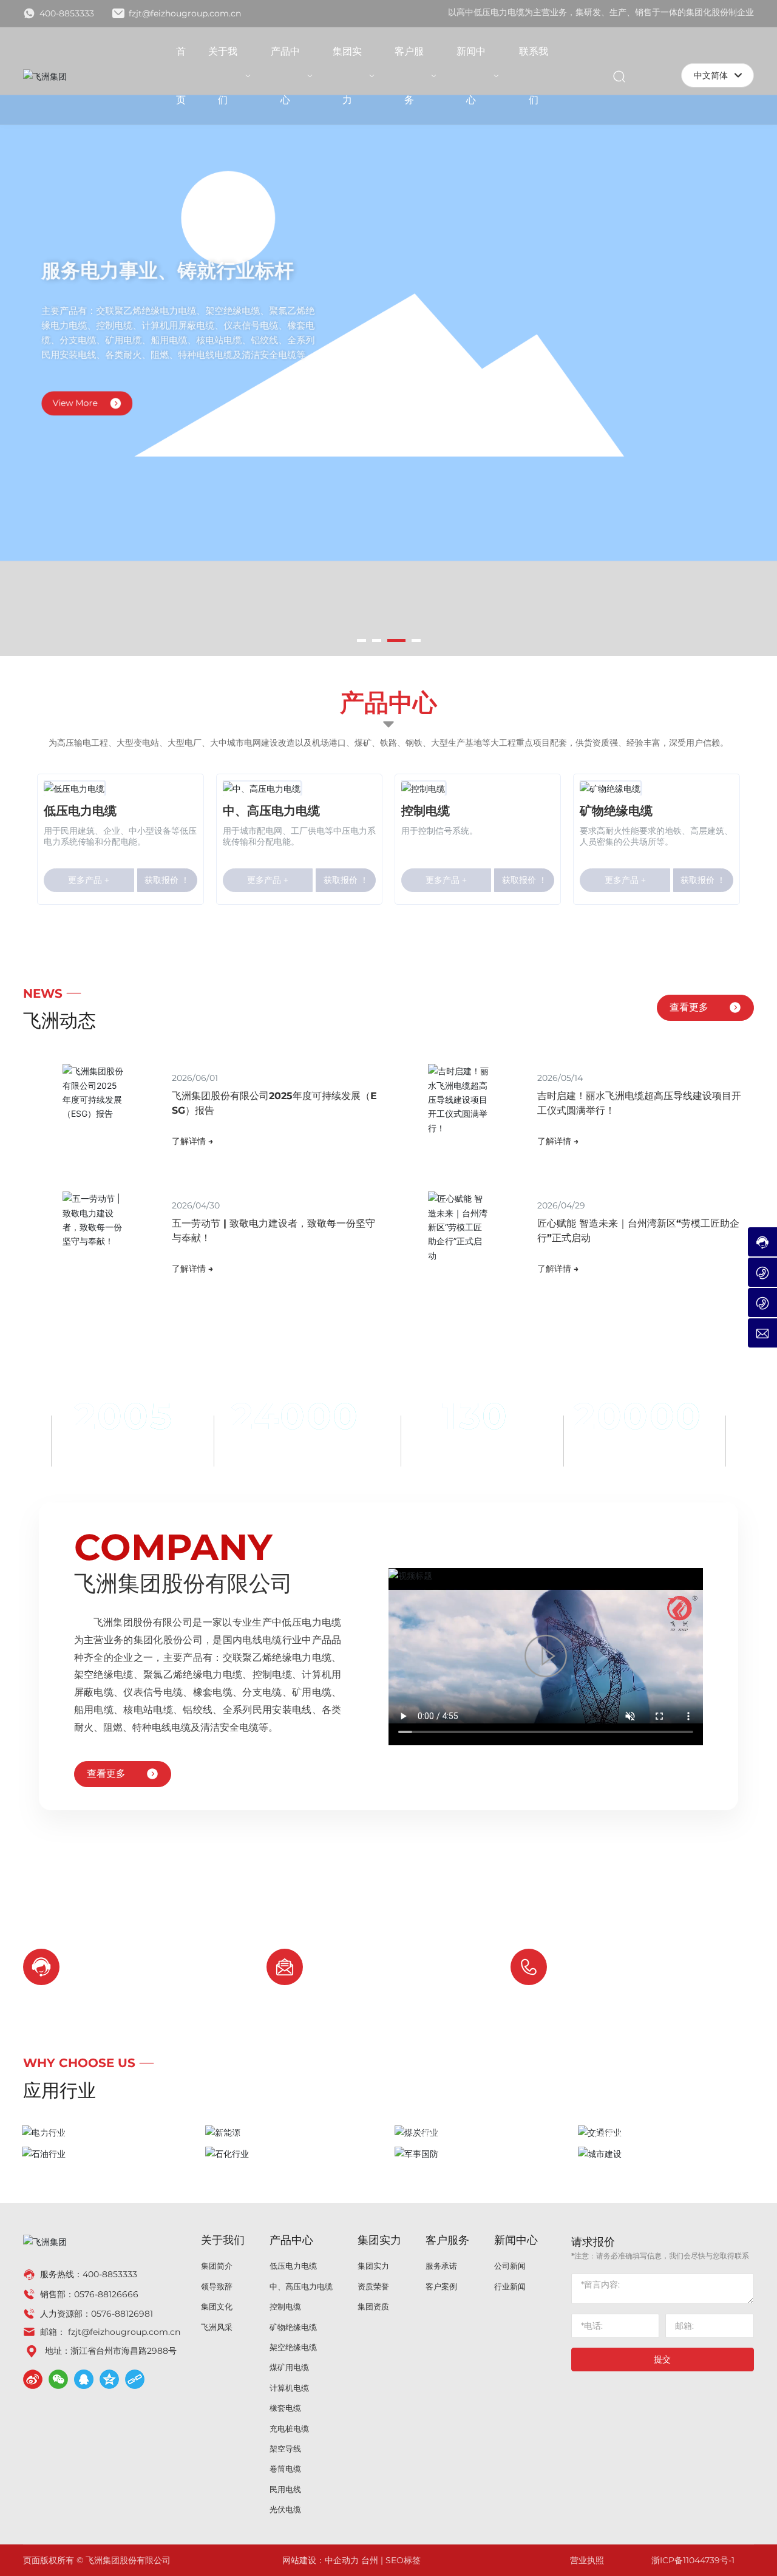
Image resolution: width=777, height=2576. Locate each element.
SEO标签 (403, 2560)
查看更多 (689, 1007)
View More (75, 398)
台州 (370, 2560)
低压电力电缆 (80, 811)
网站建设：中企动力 (321, 2560)
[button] (361, 640)
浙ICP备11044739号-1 (693, 2560)
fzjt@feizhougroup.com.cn (184, 13)
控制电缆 (426, 811)
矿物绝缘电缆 (616, 811)
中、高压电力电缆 (271, 811)
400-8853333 (66, 13)
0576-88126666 (620, 1976)
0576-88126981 (122, 2314)
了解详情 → (192, 1141)
